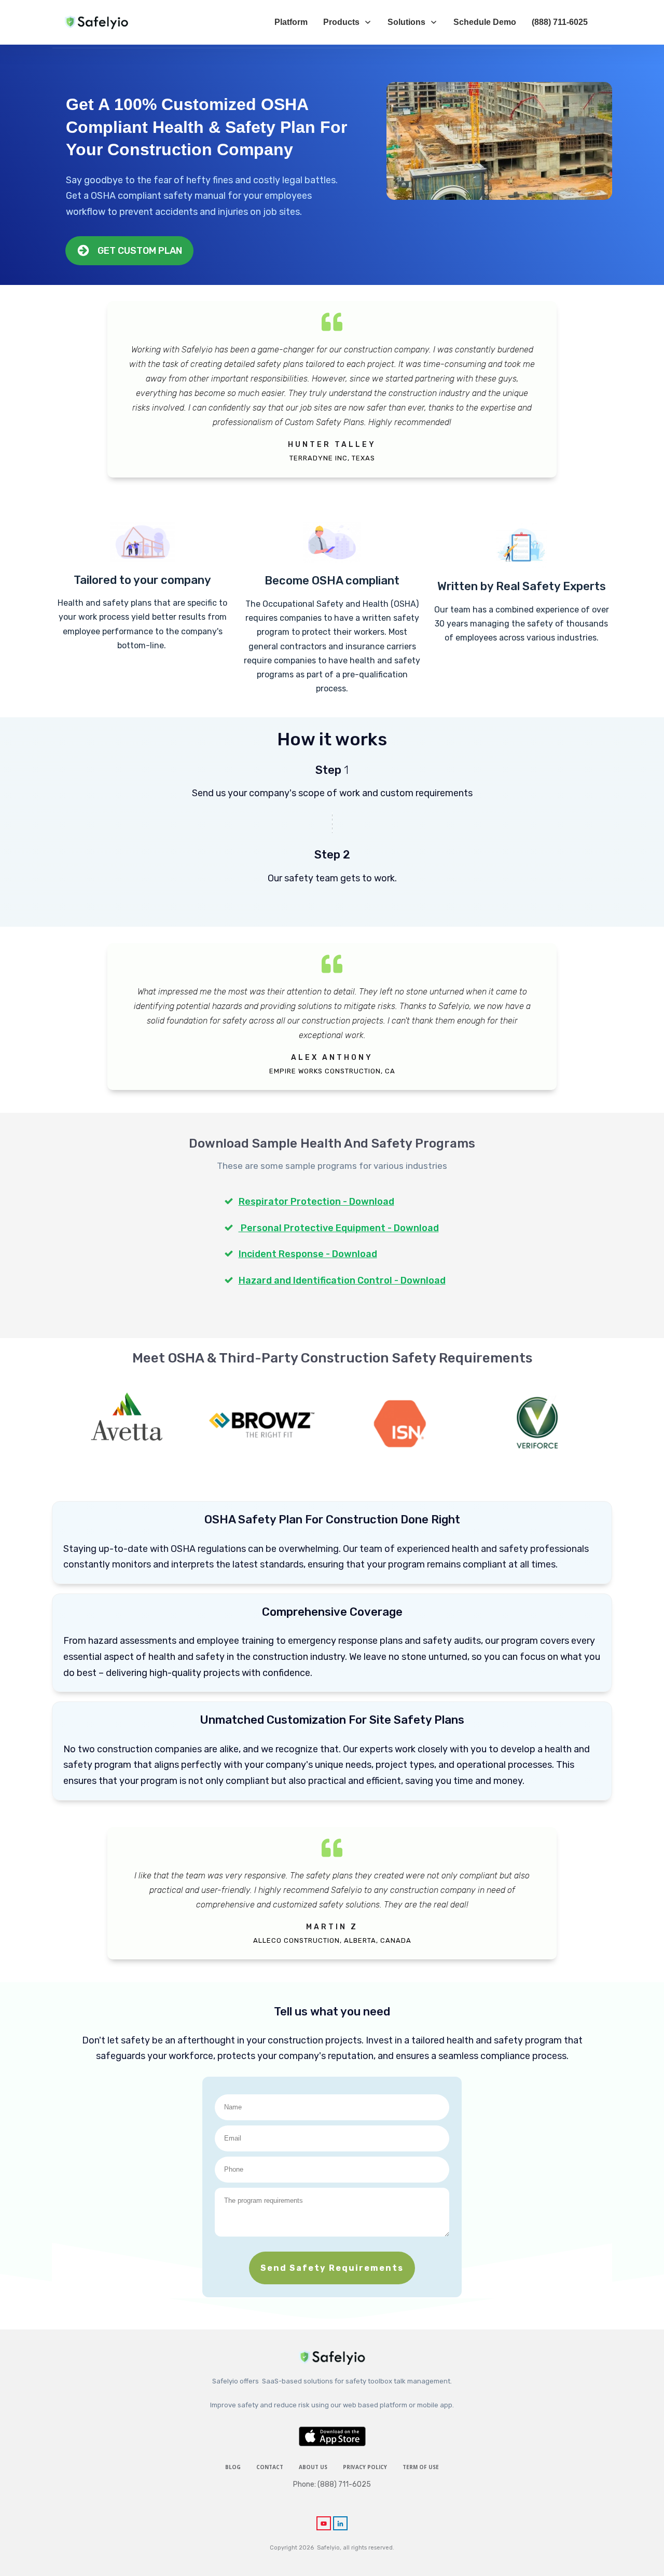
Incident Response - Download (308, 1254)
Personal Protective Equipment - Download (339, 1228)
